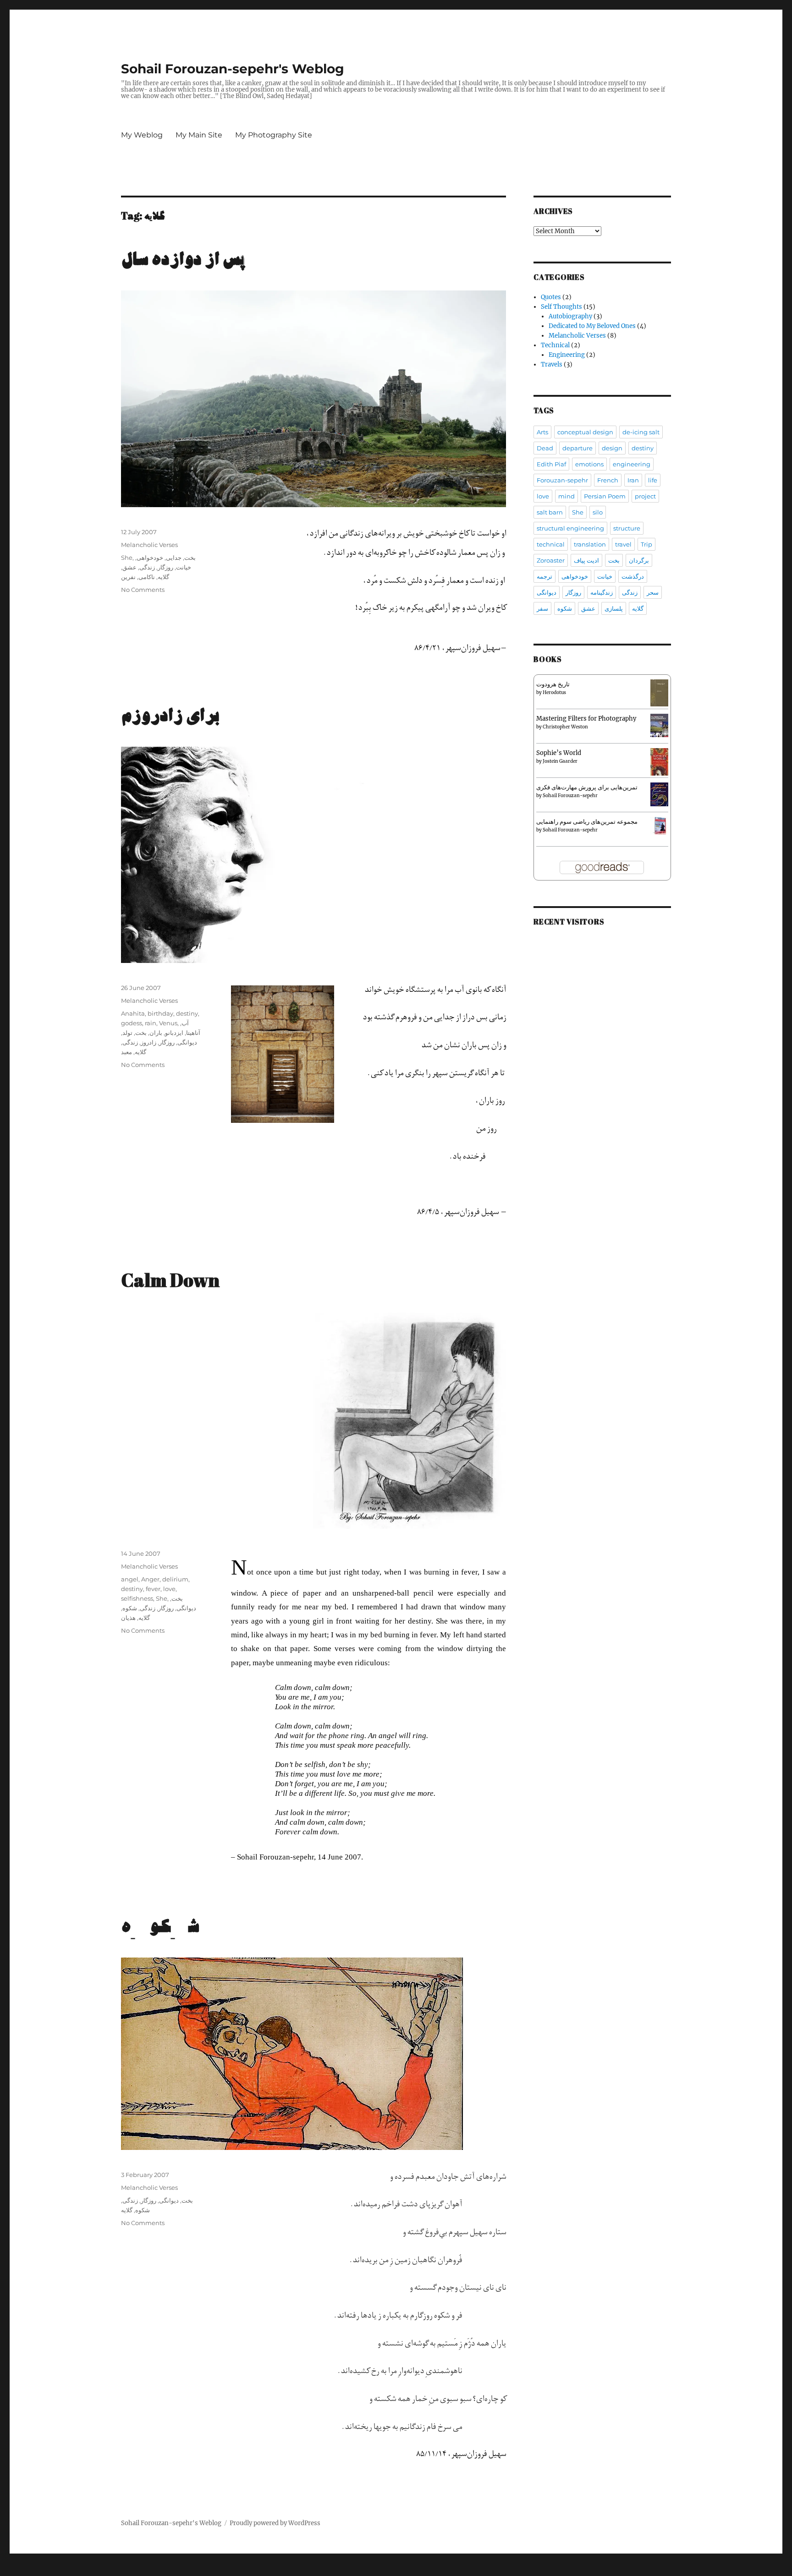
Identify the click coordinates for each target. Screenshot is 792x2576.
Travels (552, 364)
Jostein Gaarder (560, 761)
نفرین (128, 577)
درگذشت (633, 576)
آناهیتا (193, 1033)
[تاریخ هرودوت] (659, 692)
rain (151, 1023)
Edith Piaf (551, 464)
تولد (127, 1033)
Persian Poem (605, 496)
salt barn (550, 512)
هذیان (128, 1618)
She (127, 558)
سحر (653, 592)
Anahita (133, 1013)
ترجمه (544, 576)
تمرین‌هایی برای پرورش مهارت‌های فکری (587, 787)
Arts (542, 432)
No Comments (143, 590)
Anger (150, 1579)
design (612, 448)
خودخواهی (150, 558)
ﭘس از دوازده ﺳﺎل (183, 260)
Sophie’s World (559, 753)
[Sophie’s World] (659, 762)
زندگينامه (602, 592)
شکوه (130, 1608)
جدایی (174, 558)
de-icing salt (641, 432)
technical (551, 544)
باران (156, 1033)
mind (566, 496)
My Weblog (142, 135)
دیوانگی (187, 1042)
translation (590, 544)
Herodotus (554, 692)
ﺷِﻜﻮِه (160, 1927)
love (169, 1589)
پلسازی (614, 608)
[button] (283, 1054)
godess (132, 1023)
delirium (175, 1579)
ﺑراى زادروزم (170, 716)
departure (577, 448)
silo (598, 512)
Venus (168, 1023)
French (608, 480)
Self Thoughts (561, 307)
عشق (129, 567)
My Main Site (199, 135)
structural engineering (570, 528)
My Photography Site (274, 135)
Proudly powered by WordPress (275, 2523)
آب (185, 1023)
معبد (126, 1052)
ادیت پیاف (586, 560)
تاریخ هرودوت (553, 684)
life (653, 480)
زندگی (147, 567)
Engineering (567, 355)
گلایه (163, 577)
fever (153, 1589)
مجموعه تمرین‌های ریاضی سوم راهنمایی (587, 822)
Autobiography (570, 316)
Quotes (551, 297)
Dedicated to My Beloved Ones (592, 326)
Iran (633, 480)
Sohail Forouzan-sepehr (570, 796)
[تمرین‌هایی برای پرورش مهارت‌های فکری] (659, 794)
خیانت (184, 567)
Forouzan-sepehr (562, 480)
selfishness (137, 1598)
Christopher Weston (565, 727)
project (645, 496)
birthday (160, 1013)
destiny (187, 1013)
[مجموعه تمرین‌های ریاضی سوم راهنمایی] (659, 825)
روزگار (165, 567)
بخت (190, 558)
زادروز (148, 1042)
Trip (646, 544)
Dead (545, 448)
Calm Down (170, 1282)
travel (623, 544)
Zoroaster (551, 560)
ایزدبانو (174, 1033)
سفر (542, 608)
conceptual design (585, 432)
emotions (589, 464)
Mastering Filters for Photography (586, 719)
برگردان (639, 560)
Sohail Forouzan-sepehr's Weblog (233, 69)
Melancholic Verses (149, 545)
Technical (555, 345)
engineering (632, 464)
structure (627, 528)
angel (130, 1579)
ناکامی (147, 577)
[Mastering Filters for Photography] (659, 725)
